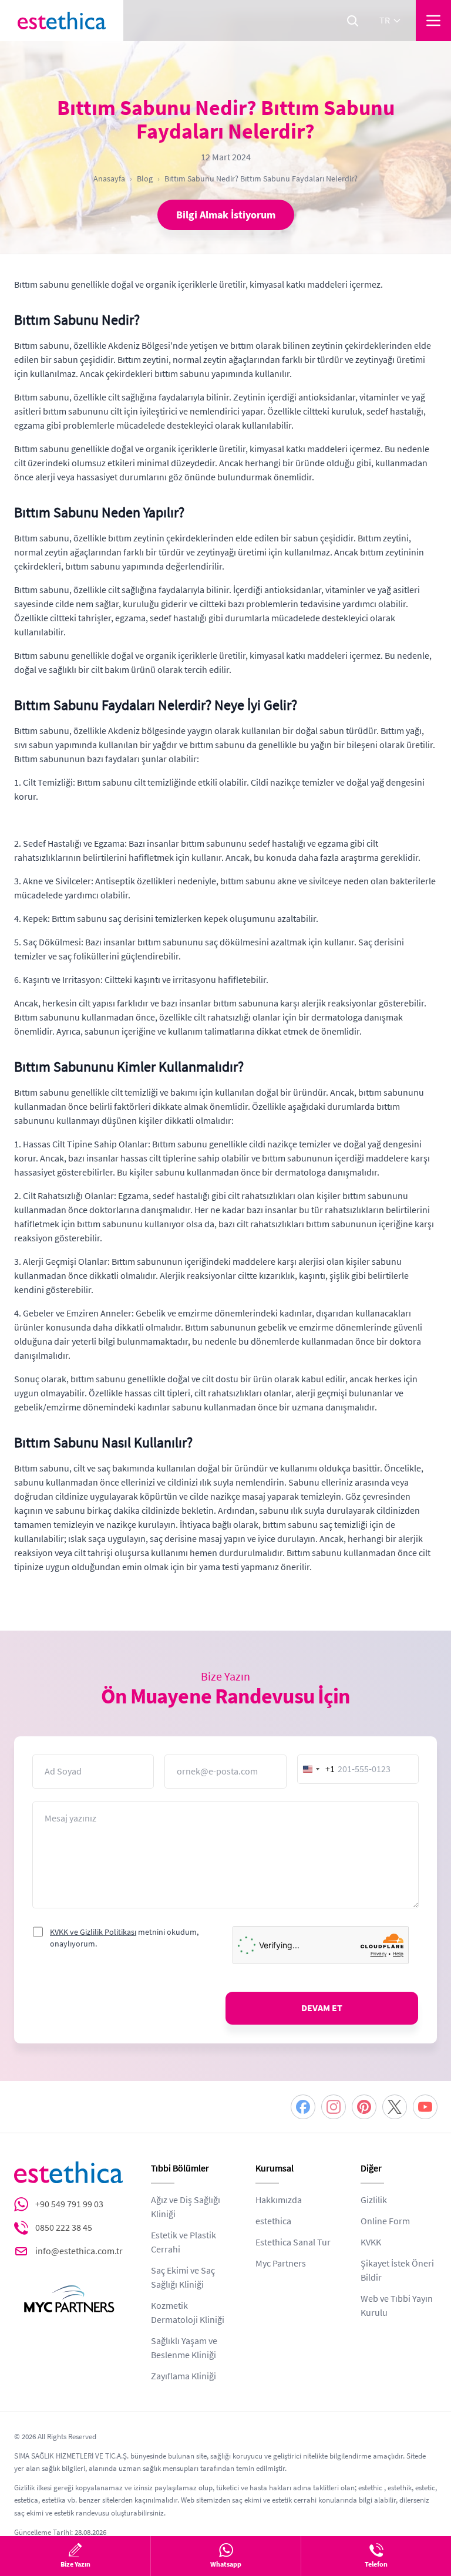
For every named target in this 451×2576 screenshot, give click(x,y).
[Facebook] (303, 2107)
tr (385, 21)
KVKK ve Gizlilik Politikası (93, 1932)
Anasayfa (109, 179)
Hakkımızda (279, 2200)
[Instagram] (334, 2107)
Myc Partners (281, 2264)
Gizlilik (374, 2200)
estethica (273, 2221)
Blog (145, 179)
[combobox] (317, 1769)
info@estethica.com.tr (79, 2251)
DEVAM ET (322, 2008)
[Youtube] (425, 2107)
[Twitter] (395, 2107)
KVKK (371, 2242)
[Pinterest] (364, 2107)
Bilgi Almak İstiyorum (226, 215)
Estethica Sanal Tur (293, 2242)
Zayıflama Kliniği (184, 2376)
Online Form (385, 2221)
